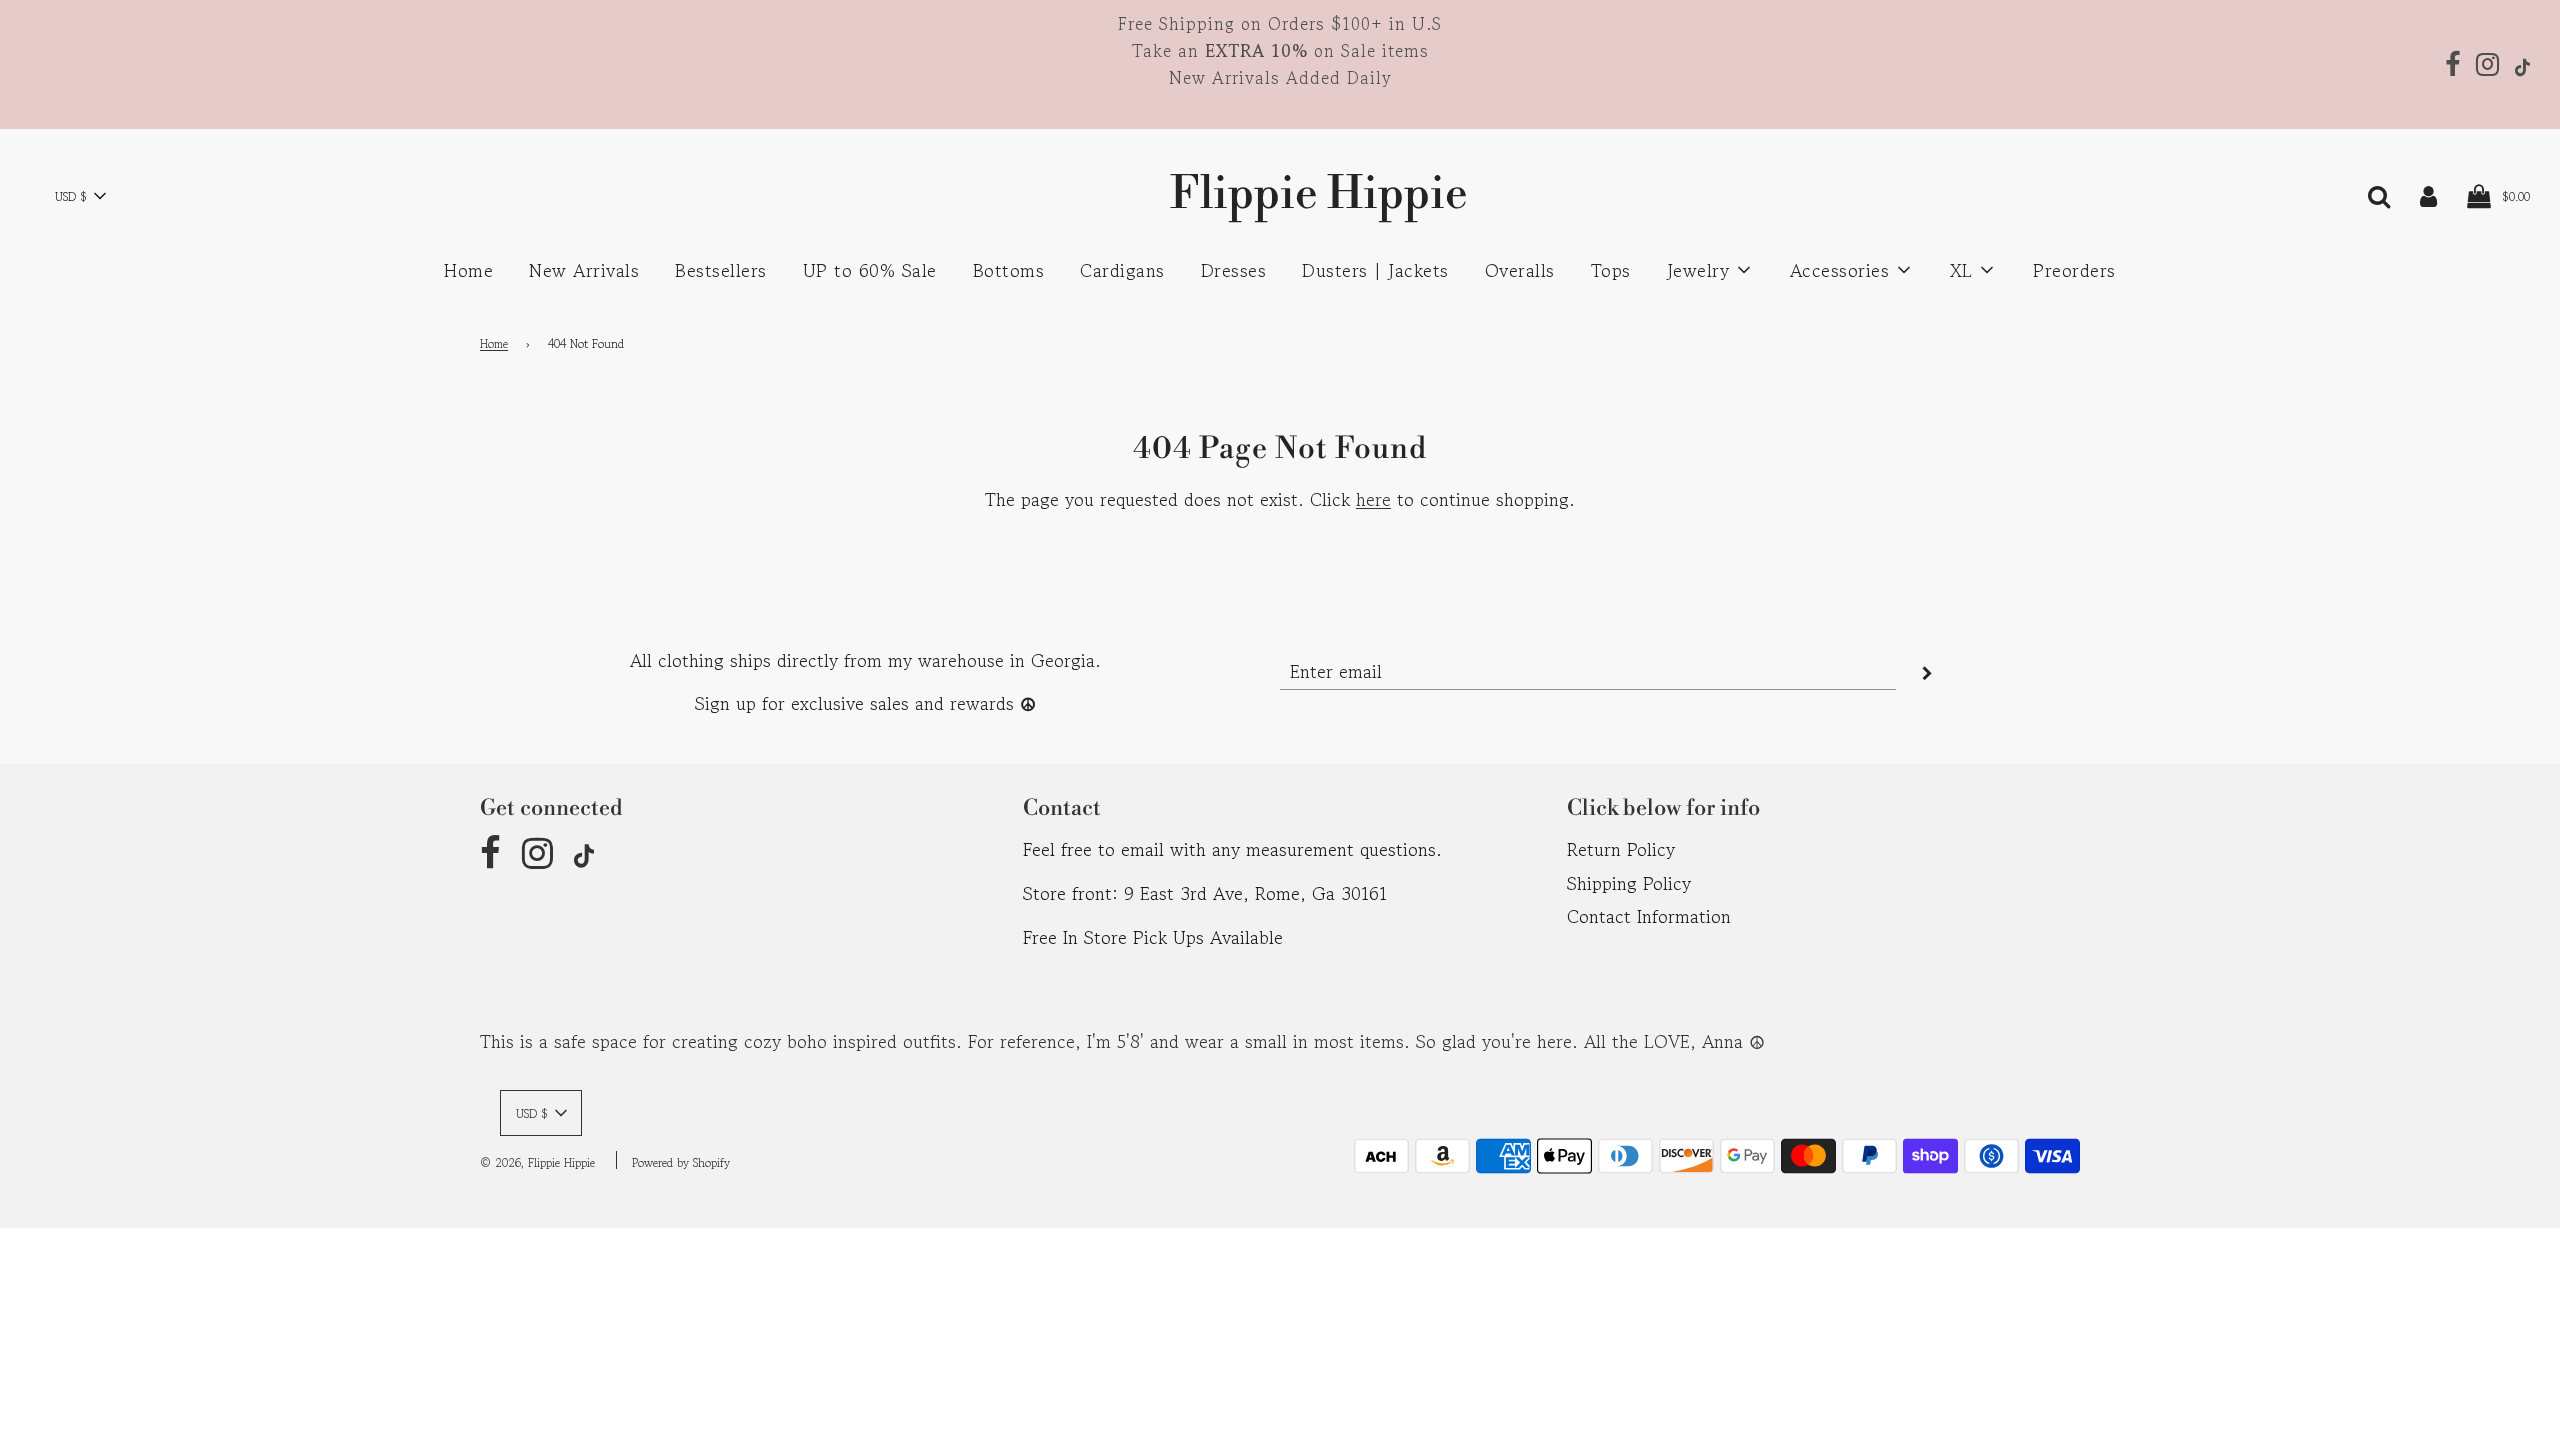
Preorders (2074, 270)
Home (468, 270)
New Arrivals (584, 270)
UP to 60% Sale (870, 270)
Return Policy (1621, 849)
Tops (1611, 270)
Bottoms (1009, 270)
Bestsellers (721, 270)
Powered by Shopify (681, 1162)
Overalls (1520, 270)
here (1373, 499)
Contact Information (1649, 916)
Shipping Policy (1629, 883)
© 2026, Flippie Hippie (537, 1162)
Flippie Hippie (1280, 194)
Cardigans (1122, 270)
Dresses (1234, 270)
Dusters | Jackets (1375, 270)
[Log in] (2428, 194)
